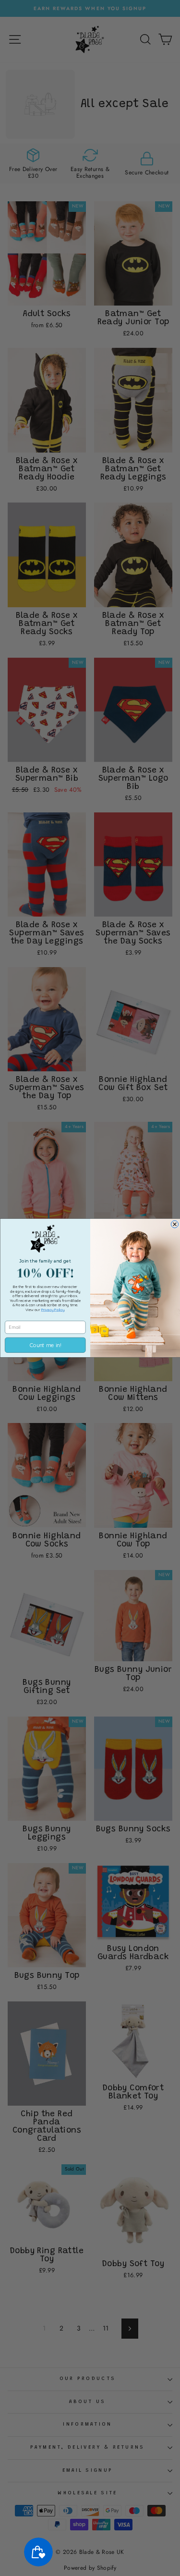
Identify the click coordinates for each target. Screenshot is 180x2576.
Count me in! (45, 1345)
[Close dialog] (174, 1224)
